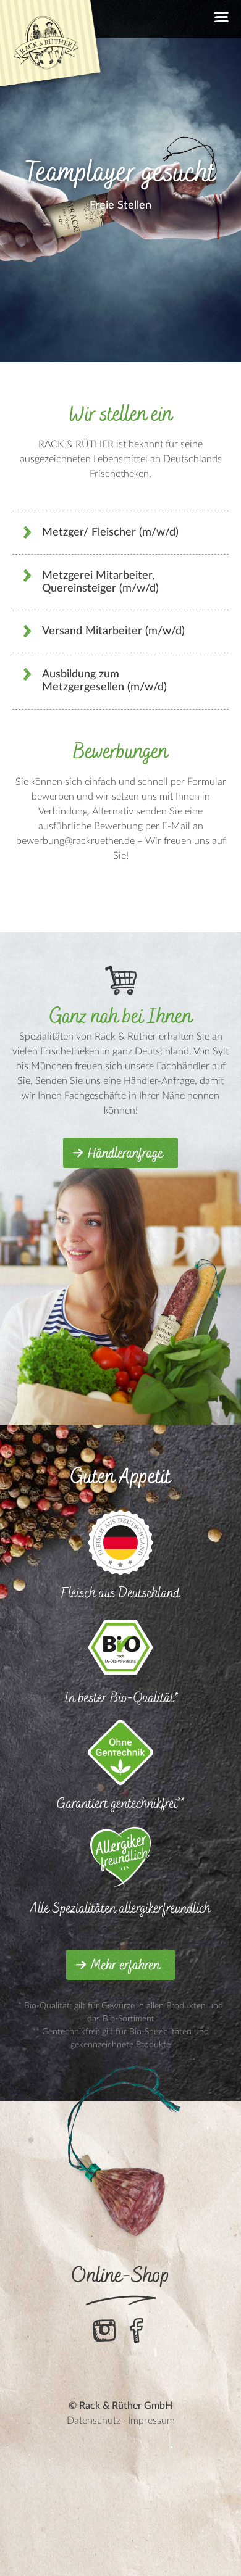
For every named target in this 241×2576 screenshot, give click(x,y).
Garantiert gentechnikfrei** (120, 1804)
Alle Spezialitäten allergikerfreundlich (120, 1909)
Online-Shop (121, 2276)
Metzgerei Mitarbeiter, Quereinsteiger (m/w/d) (100, 582)
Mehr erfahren (125, 1966)
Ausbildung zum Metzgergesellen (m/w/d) (104, 681)
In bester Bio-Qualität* (121, 1698)
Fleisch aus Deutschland (120, 1593)
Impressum (151, 2421)
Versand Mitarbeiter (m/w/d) (113, 631)
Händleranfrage (125, 1154)
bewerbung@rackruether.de (75, 841)
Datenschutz (94, 2421)
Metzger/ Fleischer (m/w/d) (110, 532)
